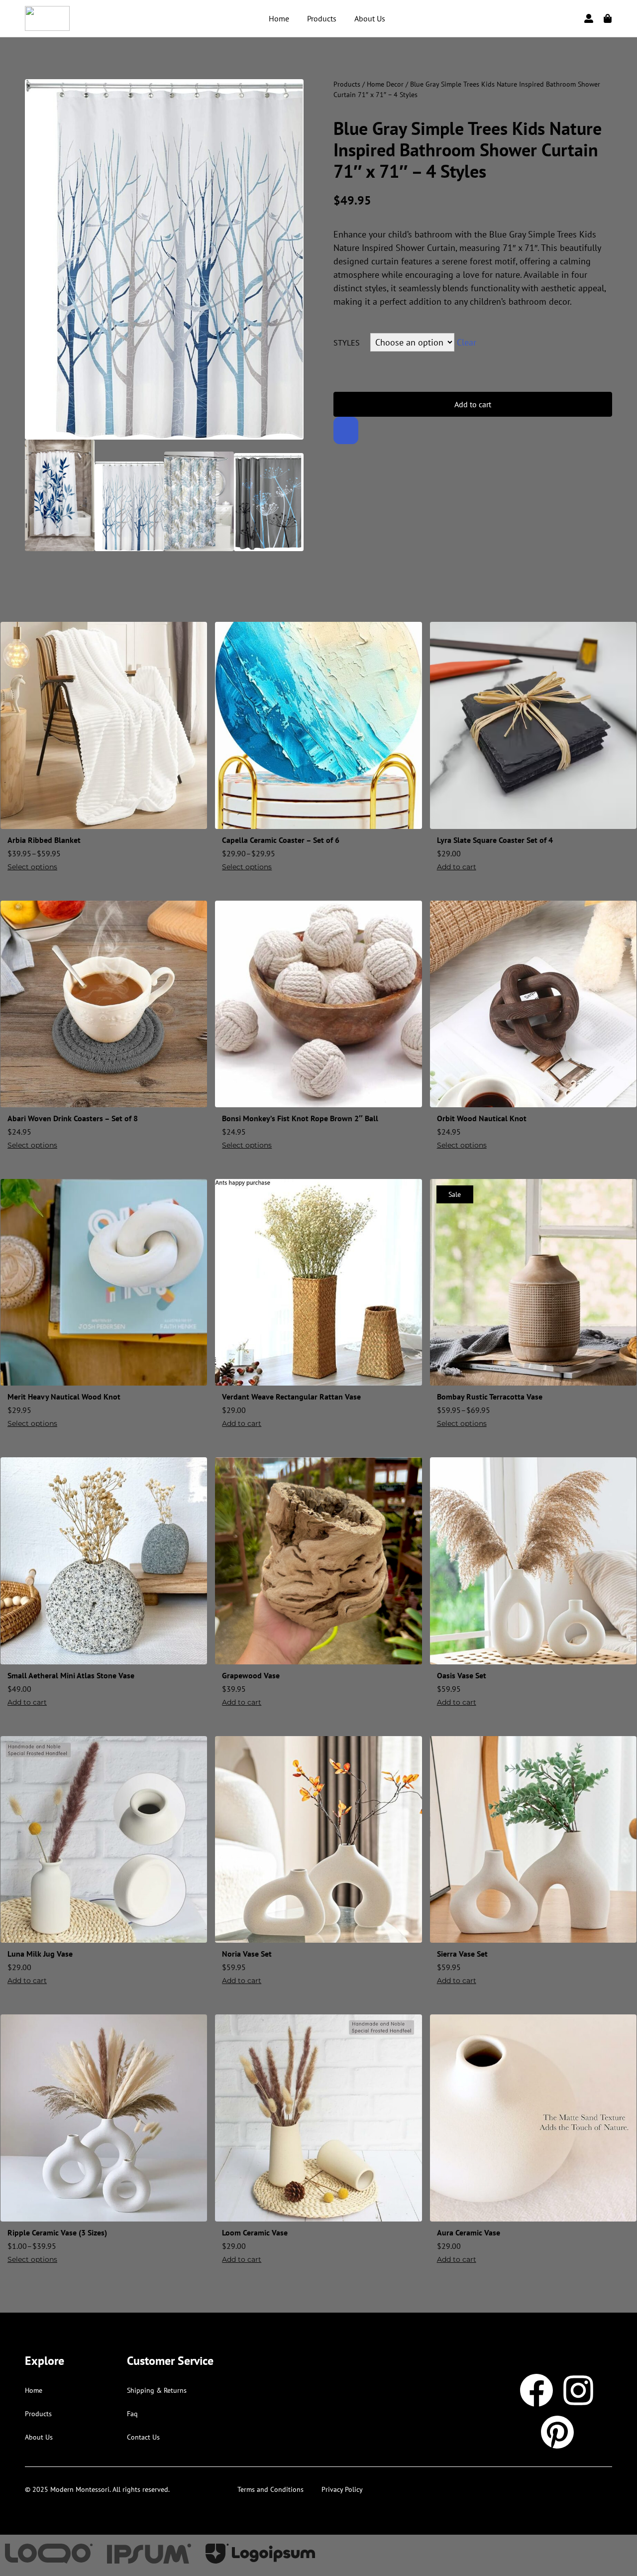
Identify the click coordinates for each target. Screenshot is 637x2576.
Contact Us (143, 2437)
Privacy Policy (342, 2489)
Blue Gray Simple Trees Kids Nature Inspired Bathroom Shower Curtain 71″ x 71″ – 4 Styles (468, 150)
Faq (132, 2414)
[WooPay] (346, 430)
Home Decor (385, 84)
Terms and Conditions (270, 2489)
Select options (32, 867)
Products (322, 18)
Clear (467, 342)
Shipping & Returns (157, 2390)
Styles (347, 343)
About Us (370, 18)
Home (279, 18)
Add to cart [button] (457, 867)
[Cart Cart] (608, 18)
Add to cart (473, 404)
